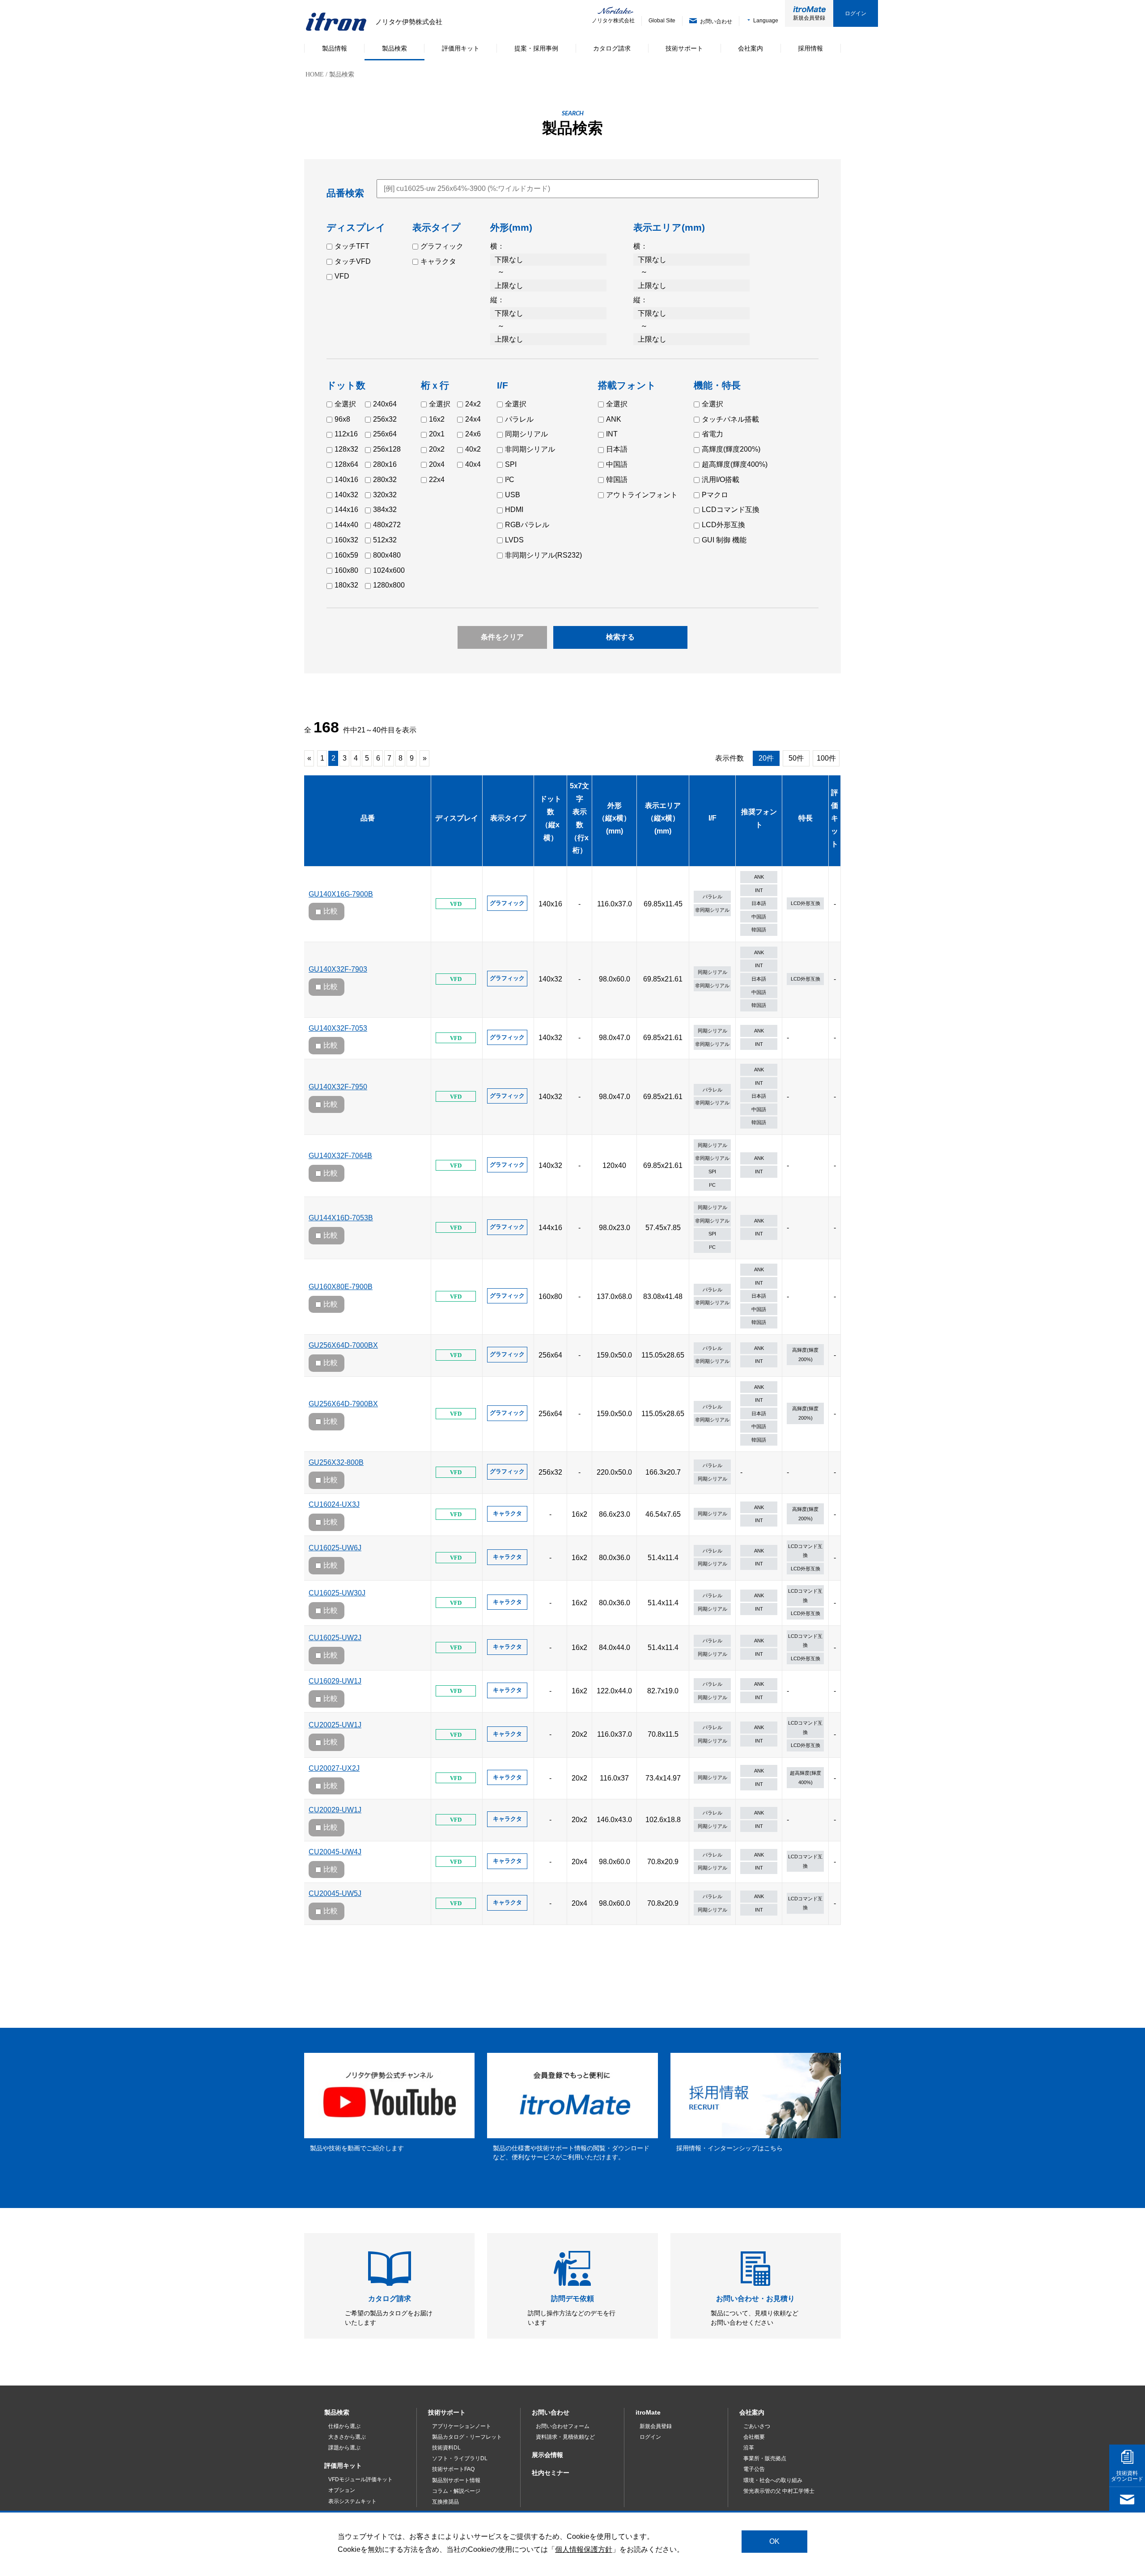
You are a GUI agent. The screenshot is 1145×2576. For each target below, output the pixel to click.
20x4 (437, 464)
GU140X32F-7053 (338, 1028)
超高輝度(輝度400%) (735, 464)
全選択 (345, 404)
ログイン (856, 13)
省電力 (712, 434)
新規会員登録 (809, 18)
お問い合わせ (551, 2412)
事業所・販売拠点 (765, 2458)
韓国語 (617, 480)
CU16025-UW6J (335, 1548)
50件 (796, 758)
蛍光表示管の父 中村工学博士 (779, 2491)
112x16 (346, 434)
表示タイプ (508, 818)
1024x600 (389, 570)
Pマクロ (715, 495)
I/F (712, 818)
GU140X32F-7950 (338, 1087)
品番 (368, 818)
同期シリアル (526, 434)
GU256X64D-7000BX (343, 1345)
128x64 (346, 464)
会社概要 (754, 2437)
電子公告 (754, 2469)
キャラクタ (438, 261)
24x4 (473, 419)
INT (612, 434)
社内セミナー (551, 2473)
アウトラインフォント (642, 495)
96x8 (342, 419)
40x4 (473, 464)
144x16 (346, 510)
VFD (342, 276)
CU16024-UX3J (334, 1504)
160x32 (346, 540)
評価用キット (343, 2466)
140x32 (346, 495)
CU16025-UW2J (335, 1638)
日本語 (617, 449)
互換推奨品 (445, 2502)
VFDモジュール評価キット (360, 2479)
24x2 (473, 404)
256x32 (385, 419)
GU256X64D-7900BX (343, 1404)
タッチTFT (352, 246)
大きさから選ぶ (347, 2437)
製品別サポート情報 (456, 2480)
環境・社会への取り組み (773, 2480)
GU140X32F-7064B (340, 1156)
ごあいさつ (757, 2426)
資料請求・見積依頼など (565, 2437)
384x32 (385, 510)
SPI (511, 464)
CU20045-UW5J (335, 1893)
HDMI (514, 510)
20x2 (437, 449)
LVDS (514, 540)
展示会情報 (547, 2455)
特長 (806, 818)
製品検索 (337, 2412)
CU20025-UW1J (335, 1725)
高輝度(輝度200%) (731, 449)
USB (513, 495)
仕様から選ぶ (344, 2426)
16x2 (437, 419)
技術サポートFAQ (453, 2469)
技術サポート (447, 2412)
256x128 (387, 449)
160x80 (346, 570)
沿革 (749, 2448)
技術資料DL (446, 2448)
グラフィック (442, 246)
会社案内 (752, 2412)
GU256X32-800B (336, 1462)
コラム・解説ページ (456, 2491)
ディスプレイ (457, 818)
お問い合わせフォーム (563, 2426)
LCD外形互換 (723, 525)
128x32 (346, 449)
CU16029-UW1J (335, 1681)
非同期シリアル (530, 449)
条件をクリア (502, 637)
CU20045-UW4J (335, 1852)
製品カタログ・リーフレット (467, 2437)
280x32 (385, 480)
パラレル (519, 419)
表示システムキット (352, 2501)
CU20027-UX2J (334, 1768)
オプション (342, 2490)
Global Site (662, 21)
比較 (331, 911)
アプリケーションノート (462, 2426)
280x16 (385, 464)
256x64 (385, 434)
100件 (826, 758)
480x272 (387, 525)
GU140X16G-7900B (341, 894)
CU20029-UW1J (335, 1810)
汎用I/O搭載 (721, 480)
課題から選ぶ (344, 2448)
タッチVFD (353, 261)
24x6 (473, 434)
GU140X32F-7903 (338, 969)
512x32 (385, 540)
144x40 (346, 525)
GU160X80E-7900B (341, 1287)
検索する (620, 637)
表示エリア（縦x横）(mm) (663, 818)
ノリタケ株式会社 (607, 21)
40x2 (473, 449)
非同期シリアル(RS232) (543, 555)
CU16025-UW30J (337, 1593)
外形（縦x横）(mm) (614, 818)
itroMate (648, 2412)
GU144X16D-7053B (341, 1218)
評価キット (835, 818)
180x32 (346, 585)
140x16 (346, 480)
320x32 (385, 495)
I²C (510, 480)
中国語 (617, 464)
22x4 (437, 480)
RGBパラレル (527, 525)
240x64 (385, 404)
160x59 (346, 555)
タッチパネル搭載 (730, 419)
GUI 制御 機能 (724, 540)
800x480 (387, 555)
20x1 (437, 434)
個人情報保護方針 (584, 2549)
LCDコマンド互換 (731, 510)
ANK (614, 419)
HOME (315, 74)
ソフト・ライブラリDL (460, 2458)
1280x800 (389, 585)
